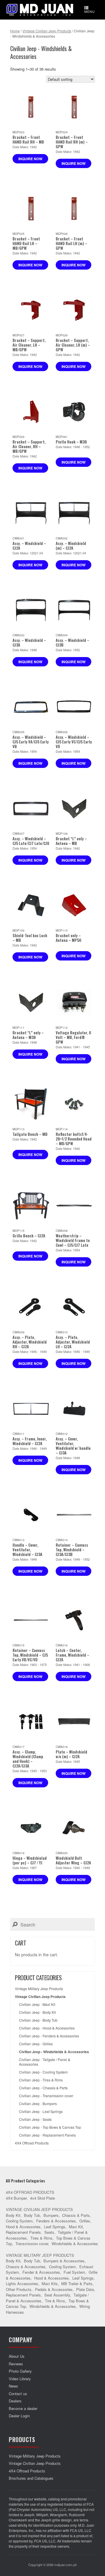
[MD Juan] (40, 10)
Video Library (20, 2379)
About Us (17, 2356)
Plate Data (85, 2289)
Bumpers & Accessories (64, 2261)
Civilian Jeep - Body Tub (38, 2020)
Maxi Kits (50, 2284)
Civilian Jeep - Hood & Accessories (47, 2028)
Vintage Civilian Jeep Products (47, 31)
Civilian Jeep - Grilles (36, 2044)
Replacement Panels (23, 2232)
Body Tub (32, 2215)
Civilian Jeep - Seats (35, 2119)
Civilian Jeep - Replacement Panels (47, 2135)
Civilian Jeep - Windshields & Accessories (54, 2052)
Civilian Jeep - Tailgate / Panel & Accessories (45, 2062)
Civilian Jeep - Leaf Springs (41, 2112)
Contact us (18, 2394)
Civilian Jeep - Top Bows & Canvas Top (50, 2127)
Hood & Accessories (23, 2227)
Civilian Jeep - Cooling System (43, 2072)
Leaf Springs (55, 2227)
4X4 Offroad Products (32, 2143)
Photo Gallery (20, 2371)
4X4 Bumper (16, 2198)
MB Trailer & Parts (77, 2284)
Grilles (85, 2221)
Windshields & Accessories (75, 2244)
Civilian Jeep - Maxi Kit (37, 2004)
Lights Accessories (22, 2284)
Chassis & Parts (76, 2215)
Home (15, 31)
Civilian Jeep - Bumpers (38, 2104)
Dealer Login (19, 2416)
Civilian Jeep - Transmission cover (46, 2096)
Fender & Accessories (41, 2272)
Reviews (16, 2364)
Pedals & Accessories (54, 2289)
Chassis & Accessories (26, 2267)
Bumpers (51, 2215)
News (13, 2386)
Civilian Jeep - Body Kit (37, 2012)
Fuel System (74, 2272)
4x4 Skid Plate (42, 2198)
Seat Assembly (57, 2295)
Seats (49, 2232)
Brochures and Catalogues (31, 2478)
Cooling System (19, 2221)
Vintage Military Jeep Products (39, 1989)
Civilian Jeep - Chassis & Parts (43, 2088)
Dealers (15, 2401)
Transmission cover (32, 2244)
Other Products (19, 2289)
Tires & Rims (41, 2238)
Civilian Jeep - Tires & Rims (41, 2080)
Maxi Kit (76, 2227)
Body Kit (13, 2215)
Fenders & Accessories (56, 2221)
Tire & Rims (55, 2301)
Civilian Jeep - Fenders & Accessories (49, 2036)
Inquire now (30, 159)
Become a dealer (23, 2408)
